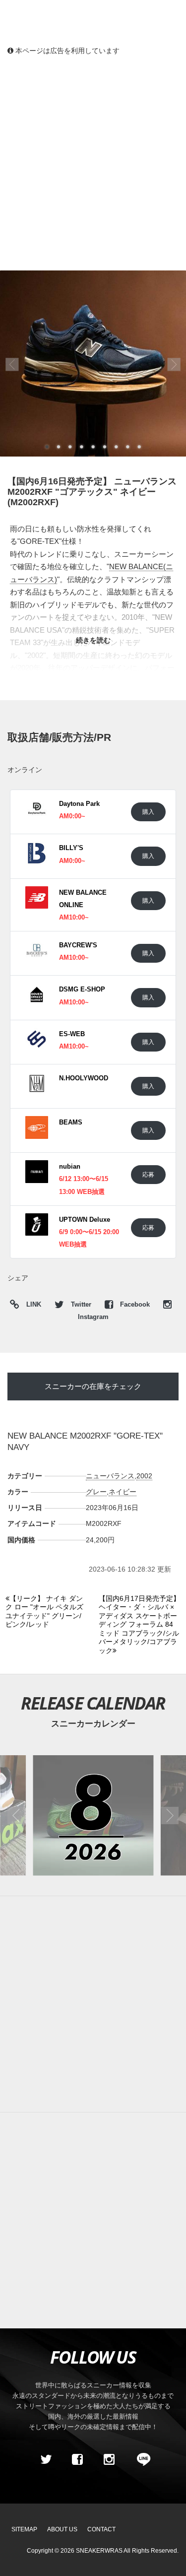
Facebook (135, 1305)
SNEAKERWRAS (99, 2551)
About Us (62, 2529)
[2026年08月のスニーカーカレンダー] (93, 1816)
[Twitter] (46, 2460)
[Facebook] (77, 2460)
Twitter (81, 1305)
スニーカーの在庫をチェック (93, 1386)
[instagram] (109, 2460)
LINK (31, 1306)
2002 (144, 1476)
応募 (148, 1174)
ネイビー (123, 1492)
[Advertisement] (93, 163)
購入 (148, 812)
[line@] (140, 2460)
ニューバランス (110, 1476)
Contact (101, 2529)
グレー (96, 1492)
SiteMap (24, 2529)
